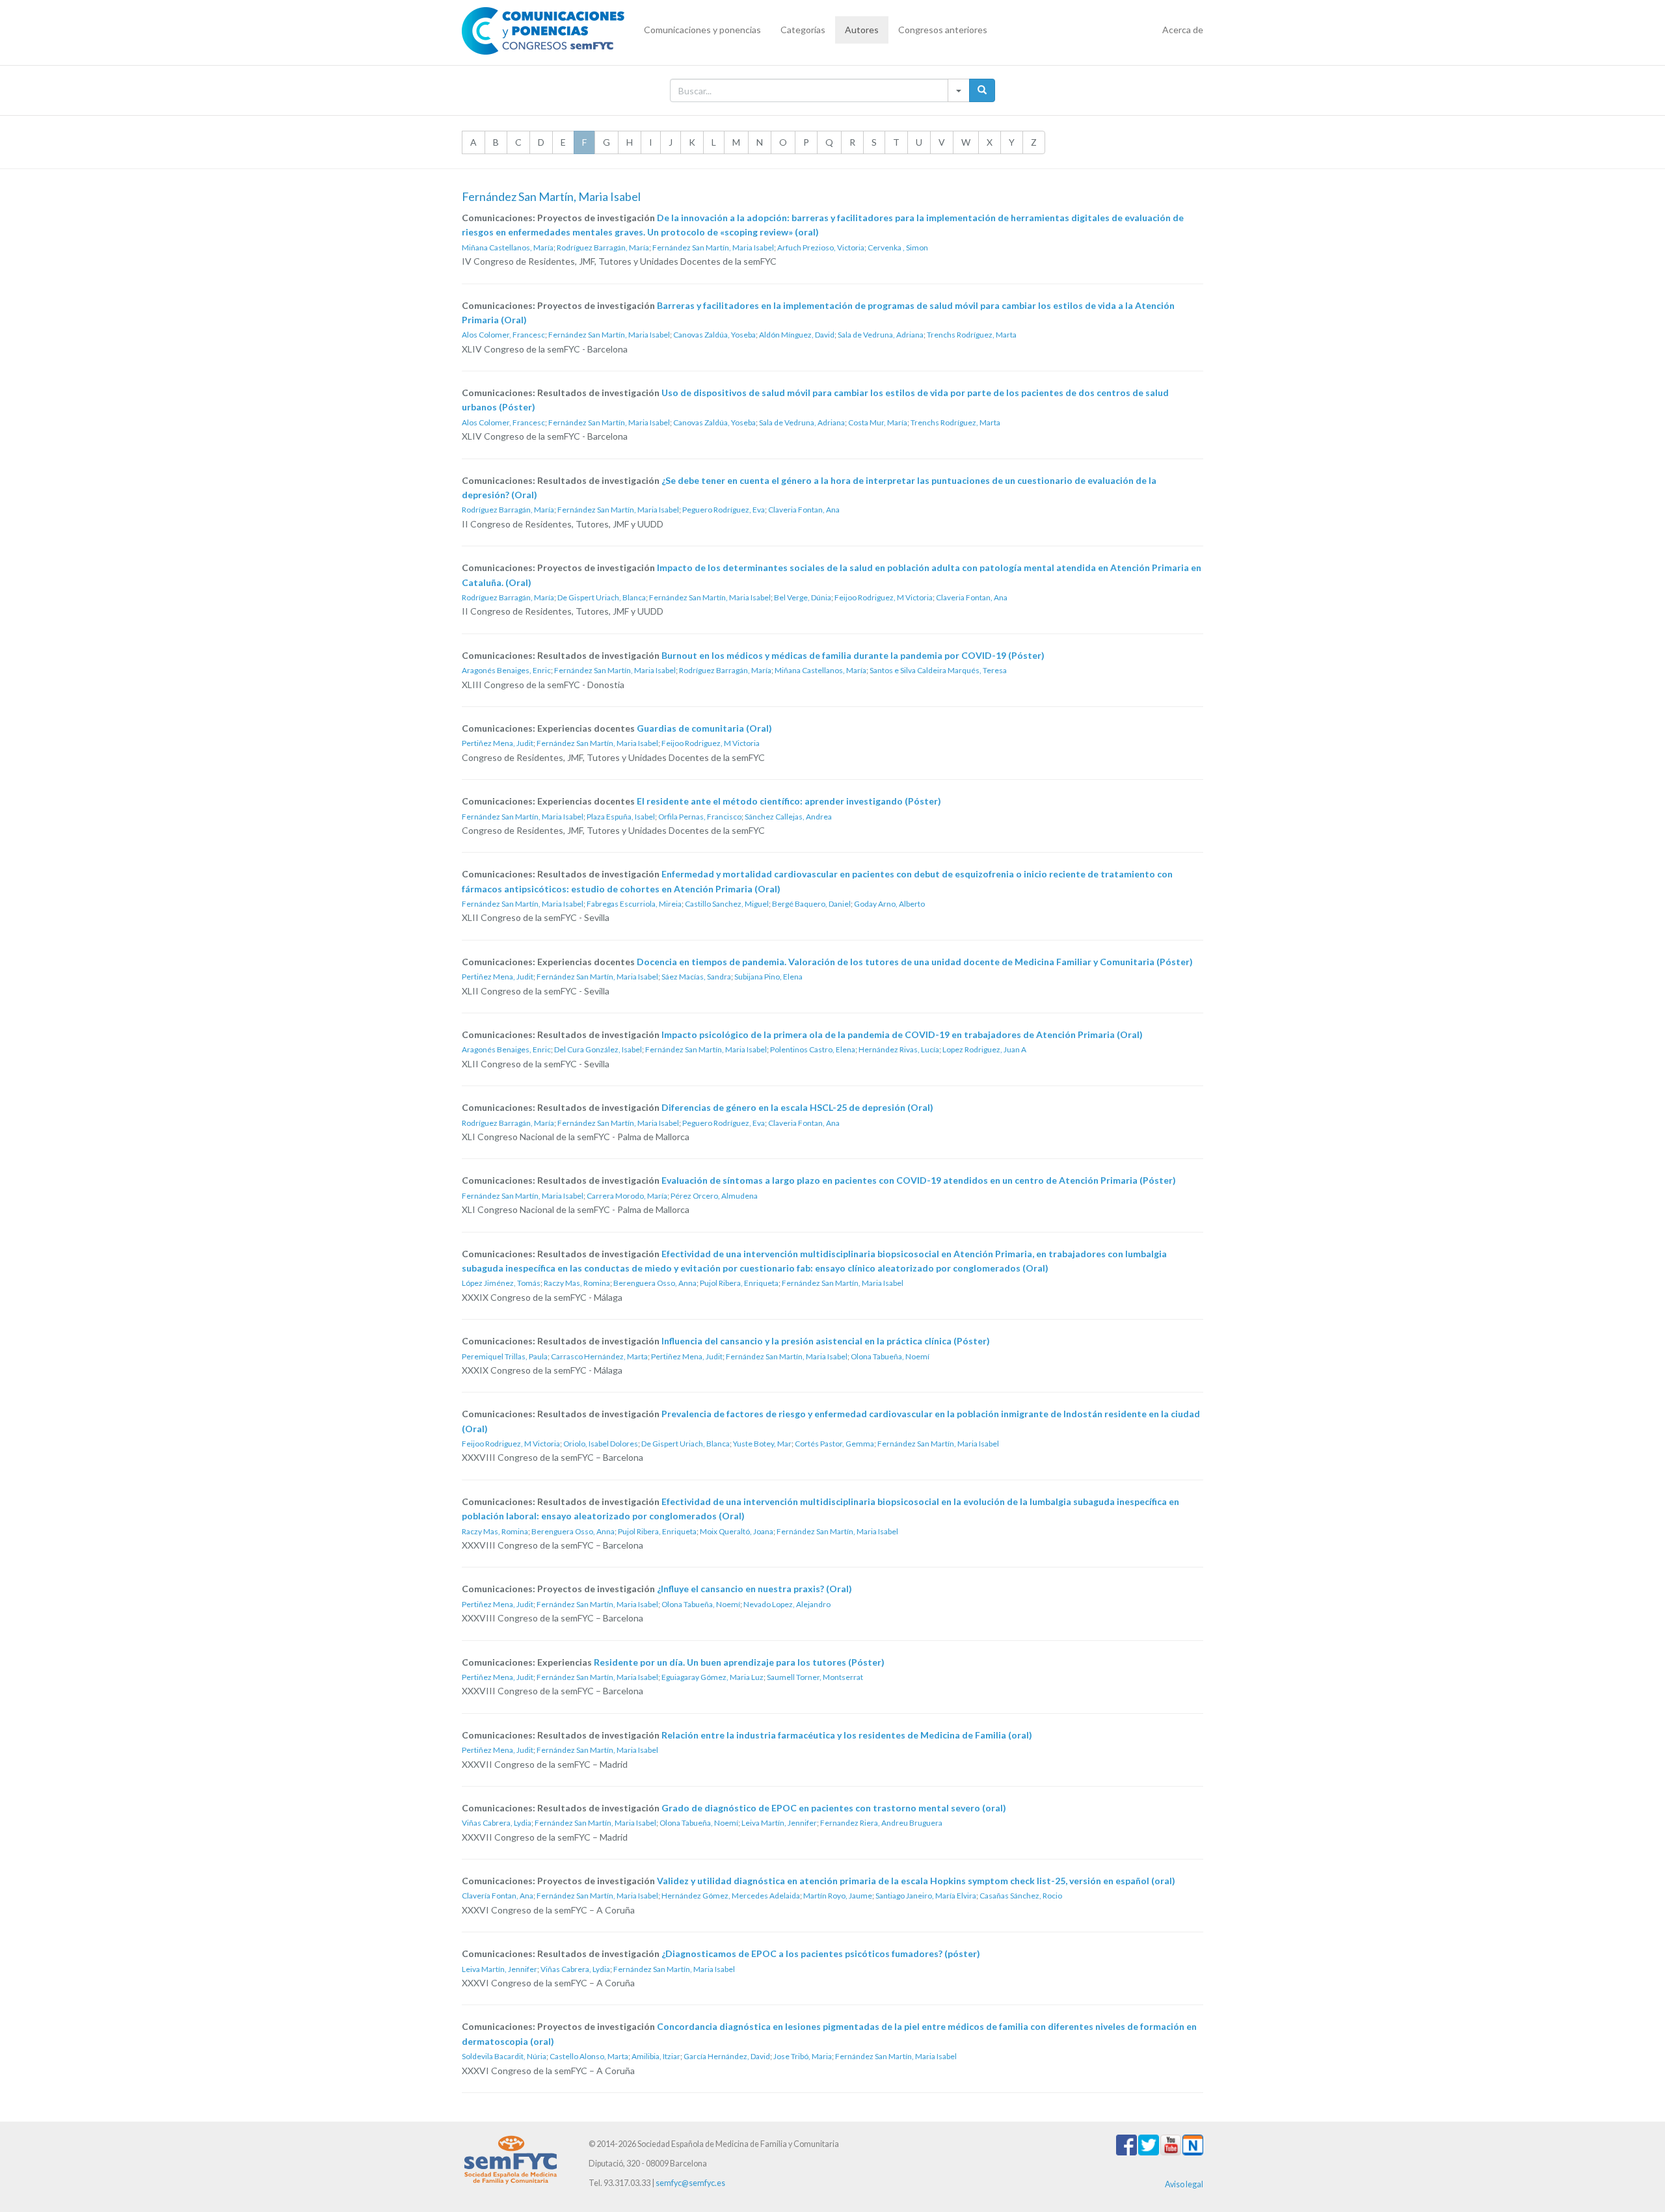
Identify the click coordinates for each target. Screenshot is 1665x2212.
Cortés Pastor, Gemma (834, 1444)
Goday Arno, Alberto (889, 904)
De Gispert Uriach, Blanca (602, 597)
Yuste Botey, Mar (762, 1444)
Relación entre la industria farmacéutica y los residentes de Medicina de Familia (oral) (847, 1735)
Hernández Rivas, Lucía (899, 1049)
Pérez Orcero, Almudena (714, 1196)
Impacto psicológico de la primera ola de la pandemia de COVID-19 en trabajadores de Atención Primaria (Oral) (902, 1034)
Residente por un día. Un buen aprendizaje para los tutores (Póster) (739, 1662)
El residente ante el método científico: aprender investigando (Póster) (789, 801)
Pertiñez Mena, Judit (498, 743)
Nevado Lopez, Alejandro (787, 1604)
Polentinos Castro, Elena (813, 1049)
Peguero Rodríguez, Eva (724, 510)
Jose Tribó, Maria (803, 2056)
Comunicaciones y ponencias (702, 30)
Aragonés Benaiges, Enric (506, 670)
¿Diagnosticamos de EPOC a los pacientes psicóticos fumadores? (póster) (821, 1953)
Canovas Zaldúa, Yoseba (714, 335)
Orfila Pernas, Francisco (700, 817)
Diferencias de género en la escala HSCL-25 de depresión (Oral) (797, 1107)
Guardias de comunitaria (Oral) (704, 728)
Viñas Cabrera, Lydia (497, 1823)
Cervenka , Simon (898, 247)
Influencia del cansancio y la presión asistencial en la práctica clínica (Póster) (826, 1341)
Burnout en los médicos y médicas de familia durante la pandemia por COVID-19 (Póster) (853, 655)
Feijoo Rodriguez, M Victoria (884, 597)
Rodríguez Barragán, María (603, 247)
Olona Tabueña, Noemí (890, 1356)
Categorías (803, 30)
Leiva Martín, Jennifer (779, 1823)
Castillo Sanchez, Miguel (727, 904)
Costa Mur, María (878, 422)
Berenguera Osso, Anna (655, 1283)
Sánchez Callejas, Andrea (788, 817)
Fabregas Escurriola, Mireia (634, 904)
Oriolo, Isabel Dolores (601, 1444)
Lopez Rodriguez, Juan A (984, 1049)
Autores (862, 30)
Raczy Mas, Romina (577, 1283)
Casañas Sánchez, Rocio (1021, 1896)
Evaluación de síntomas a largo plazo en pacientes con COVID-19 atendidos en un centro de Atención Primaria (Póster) (919, 1180)
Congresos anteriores (943, 30)
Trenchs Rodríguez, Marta (972, 335)
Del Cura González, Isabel (598, 1049)
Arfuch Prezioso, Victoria (821, 247)
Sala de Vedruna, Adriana (881, 335)
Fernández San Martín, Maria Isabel (713, 247)
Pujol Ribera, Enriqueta (739, 1283)
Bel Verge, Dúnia (803, 597)
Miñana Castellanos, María (508, 247)
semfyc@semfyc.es (690, 2183)
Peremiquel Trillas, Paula (505, 1356)
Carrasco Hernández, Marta (599, 1356)
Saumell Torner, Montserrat (815, 1677)
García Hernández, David (727, 2056)
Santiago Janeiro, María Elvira (926, 1896)
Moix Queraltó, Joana (737, 1531)
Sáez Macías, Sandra (696, 977)
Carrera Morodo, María (627, 1196)
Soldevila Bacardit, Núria (504, 2056)
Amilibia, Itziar (656, 2056)
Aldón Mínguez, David (797, 335)
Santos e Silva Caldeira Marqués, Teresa (938, 670)
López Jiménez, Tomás (501, 1283)
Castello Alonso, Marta (589, 2056)
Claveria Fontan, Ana (804, 510)
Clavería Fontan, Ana (498, 1896)
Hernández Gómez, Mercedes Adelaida (731, 1896)
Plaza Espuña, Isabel (621, 817)
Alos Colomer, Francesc (503, 335)
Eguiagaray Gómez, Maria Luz (713, 1677)
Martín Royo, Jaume (838, 1896)
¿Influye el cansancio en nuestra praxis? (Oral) (754, 1589)
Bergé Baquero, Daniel (811, 904)
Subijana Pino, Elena (768, 977)
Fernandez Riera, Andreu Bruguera (881, 1823)
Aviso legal (1184, 2184)
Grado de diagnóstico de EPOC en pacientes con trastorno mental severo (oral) (834, 1808)
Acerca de (1183, 30)
